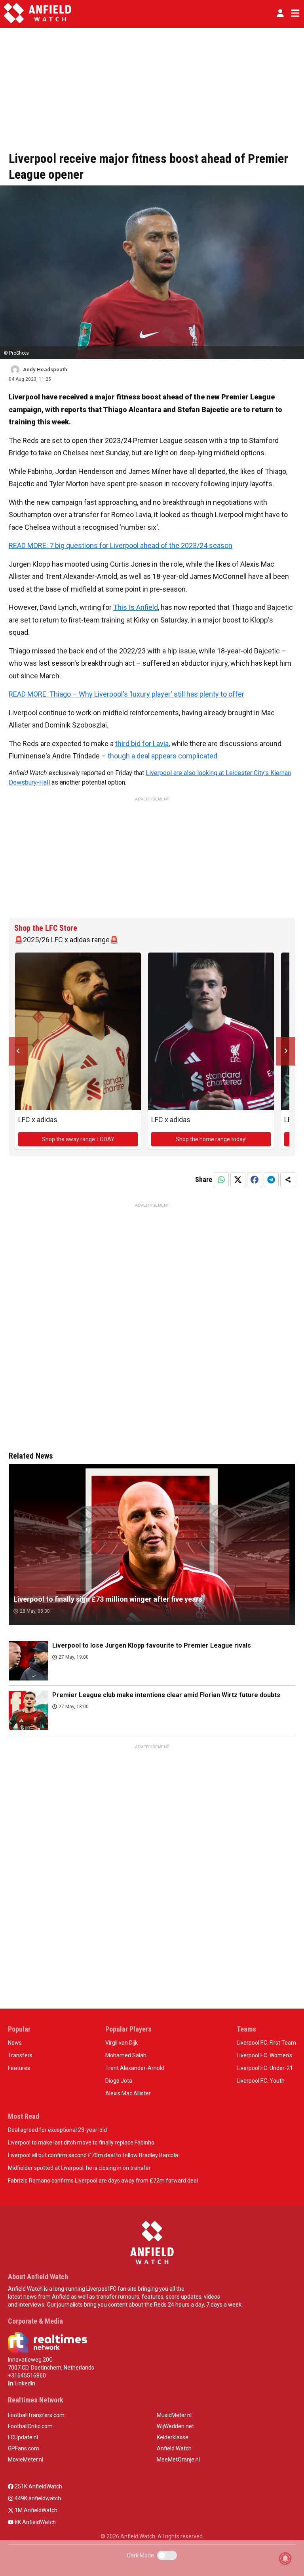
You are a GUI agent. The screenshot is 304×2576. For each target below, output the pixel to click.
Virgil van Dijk (122, 2043)
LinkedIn (24, 2383)
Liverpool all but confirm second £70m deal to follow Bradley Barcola (93, 2155)
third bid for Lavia (142, 744)
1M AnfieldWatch (35, 2510)
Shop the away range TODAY (78, 1139)
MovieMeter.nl (26, 2460)
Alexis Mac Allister (128, 2093)
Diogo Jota (119, 2081)
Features (19, 2068)
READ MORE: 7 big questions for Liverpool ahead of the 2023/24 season (121, 545)
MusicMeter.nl (174, 2415)
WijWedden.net (175, 2426)
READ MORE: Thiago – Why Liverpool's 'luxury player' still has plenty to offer (126, 694)
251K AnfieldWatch (38, 2486)
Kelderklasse (173, 2437)
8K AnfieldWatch (35, 2522)
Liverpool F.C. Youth (261, 2081)
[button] (280, 13)
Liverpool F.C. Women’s (264, 2055)
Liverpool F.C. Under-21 (265, 2068)
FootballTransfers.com (36, 2415)
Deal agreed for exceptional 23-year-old (57, 2130)
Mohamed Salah (126, 2055)
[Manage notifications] (285, 2559)
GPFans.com (24, 2448)
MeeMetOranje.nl (178, 2460)
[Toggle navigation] (294, 13)
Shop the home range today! (211, 1139)
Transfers (20, 2055)
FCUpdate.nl (23, 2437)
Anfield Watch (174, 2448)
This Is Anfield (136, 607)
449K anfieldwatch (37, 2498)
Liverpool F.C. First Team (266, 2043)
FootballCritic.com (30, 2426)
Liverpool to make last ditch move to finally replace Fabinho (81, 2143)
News (15, 2043)
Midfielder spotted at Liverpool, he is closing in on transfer (79, 2168)
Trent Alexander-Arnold (135, 2068)
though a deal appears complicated (162, 756)
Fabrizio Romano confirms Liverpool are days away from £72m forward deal (103, 2181)
